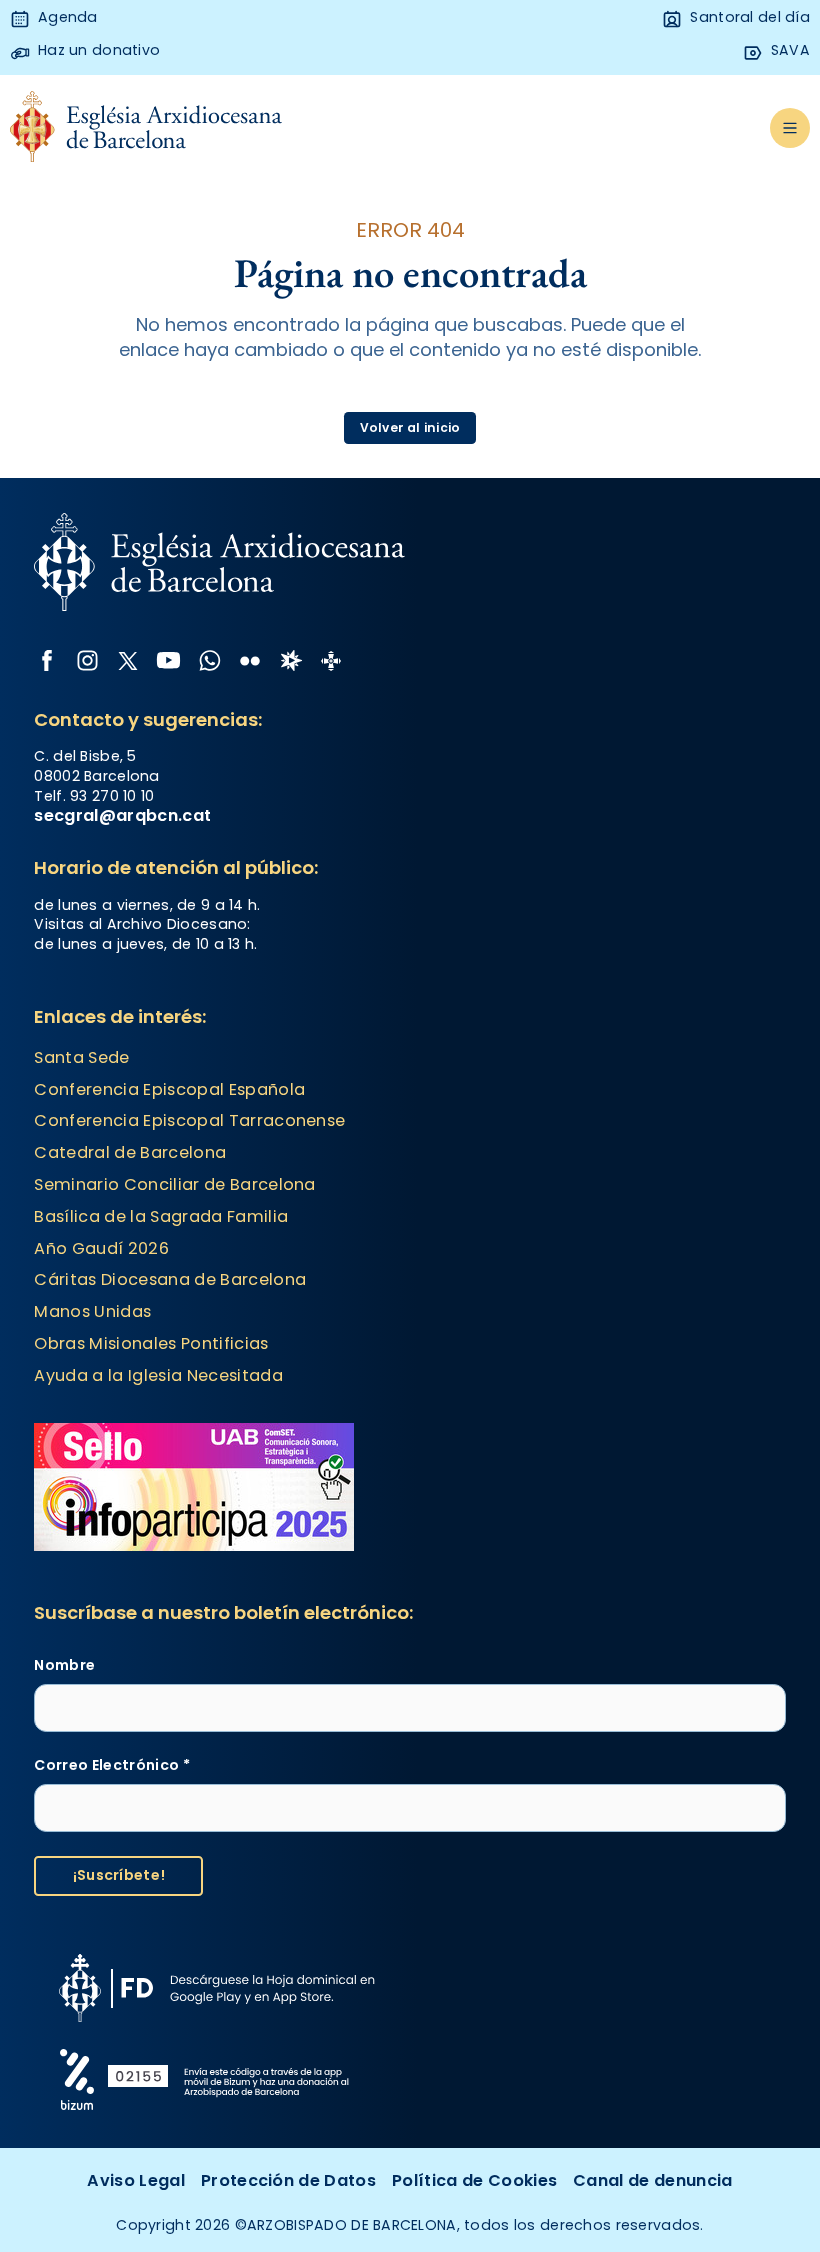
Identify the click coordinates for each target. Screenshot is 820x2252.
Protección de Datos (288, 2180)
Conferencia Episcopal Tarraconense (189, 1120)
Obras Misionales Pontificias (151, 1343)
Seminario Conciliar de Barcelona (174, 1184)
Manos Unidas (92, 1311)
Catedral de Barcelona (130, 1152)
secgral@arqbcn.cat (122, 815)
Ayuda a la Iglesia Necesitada (158, 1375)
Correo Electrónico (111, 1765)
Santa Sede (81, 1057)
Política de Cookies (474, 2180)
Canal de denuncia (653, 2180)
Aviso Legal (136, 2180)
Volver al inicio (410, 427)
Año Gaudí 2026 (101, 1248)
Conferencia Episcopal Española (169, 1089)
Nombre (64, 1665)
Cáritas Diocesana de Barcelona (170, 1279)
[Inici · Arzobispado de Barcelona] (146, 128)
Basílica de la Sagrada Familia (161, 1216)
